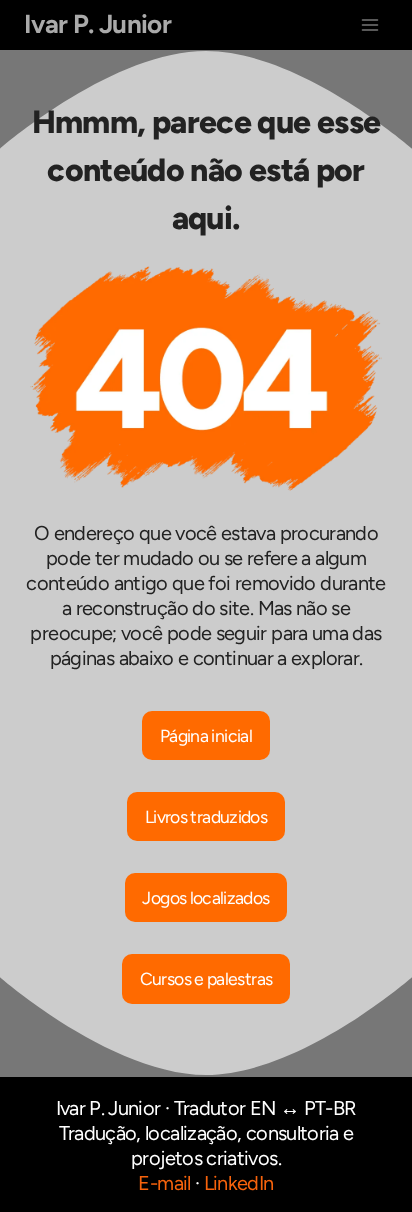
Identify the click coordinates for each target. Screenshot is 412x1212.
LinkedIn (239, 1183)
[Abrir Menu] (369, 24)
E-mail (164, 1183)
